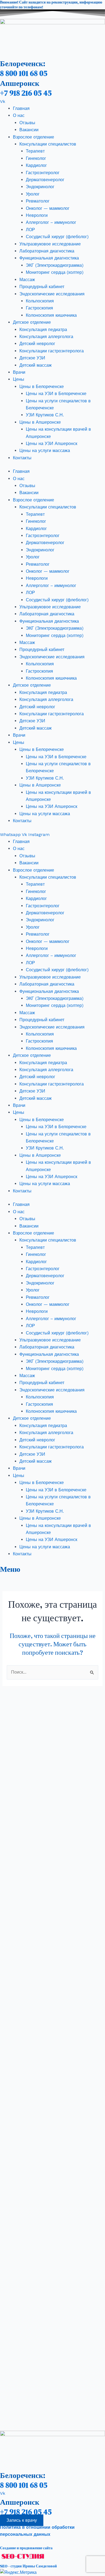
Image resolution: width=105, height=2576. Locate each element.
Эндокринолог (40, 187)
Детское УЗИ (32, 358)
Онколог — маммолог (48, 208)
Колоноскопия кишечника (51, 315)
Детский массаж (36, 365)
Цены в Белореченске (42, 387)
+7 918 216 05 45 (26, 93)
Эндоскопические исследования (52, 294)
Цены (19, 379)
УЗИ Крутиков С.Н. (45, 415)
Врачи (19, 372)
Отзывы (27, 123)
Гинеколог (36, 158)
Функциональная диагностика (49, 258)
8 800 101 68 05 (24, 73)
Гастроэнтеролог (43, 173)
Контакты (22, 458)
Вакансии (29, 130)
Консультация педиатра (43, 330)
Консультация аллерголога (46, 337)
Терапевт (35, 151)
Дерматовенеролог (45, 180)
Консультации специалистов (48, 144)
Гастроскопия (39, 308)
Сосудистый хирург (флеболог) (57, 237)
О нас (19, 115)
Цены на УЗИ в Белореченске (56, 394)
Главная (21, 108)
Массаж (27, 280)
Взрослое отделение (34, 137)
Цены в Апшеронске (40, 422)
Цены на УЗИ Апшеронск (52, 444)
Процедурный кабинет (42, 287)
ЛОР (30, 230)
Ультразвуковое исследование (50, 244)
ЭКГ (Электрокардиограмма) (55, 265)
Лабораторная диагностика (47, 251)
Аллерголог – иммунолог (51, 222)
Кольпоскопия (40, 301)
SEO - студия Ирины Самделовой (28, 2566)
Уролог (33, 194)
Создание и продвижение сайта (26, 2548)
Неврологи (37, 215)
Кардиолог (36, 165)
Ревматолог (38, 201)
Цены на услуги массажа (45, 451)
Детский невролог (37, 344)
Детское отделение (32, 322)
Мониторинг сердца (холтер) (55, 272)
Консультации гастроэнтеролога (52, 351)
